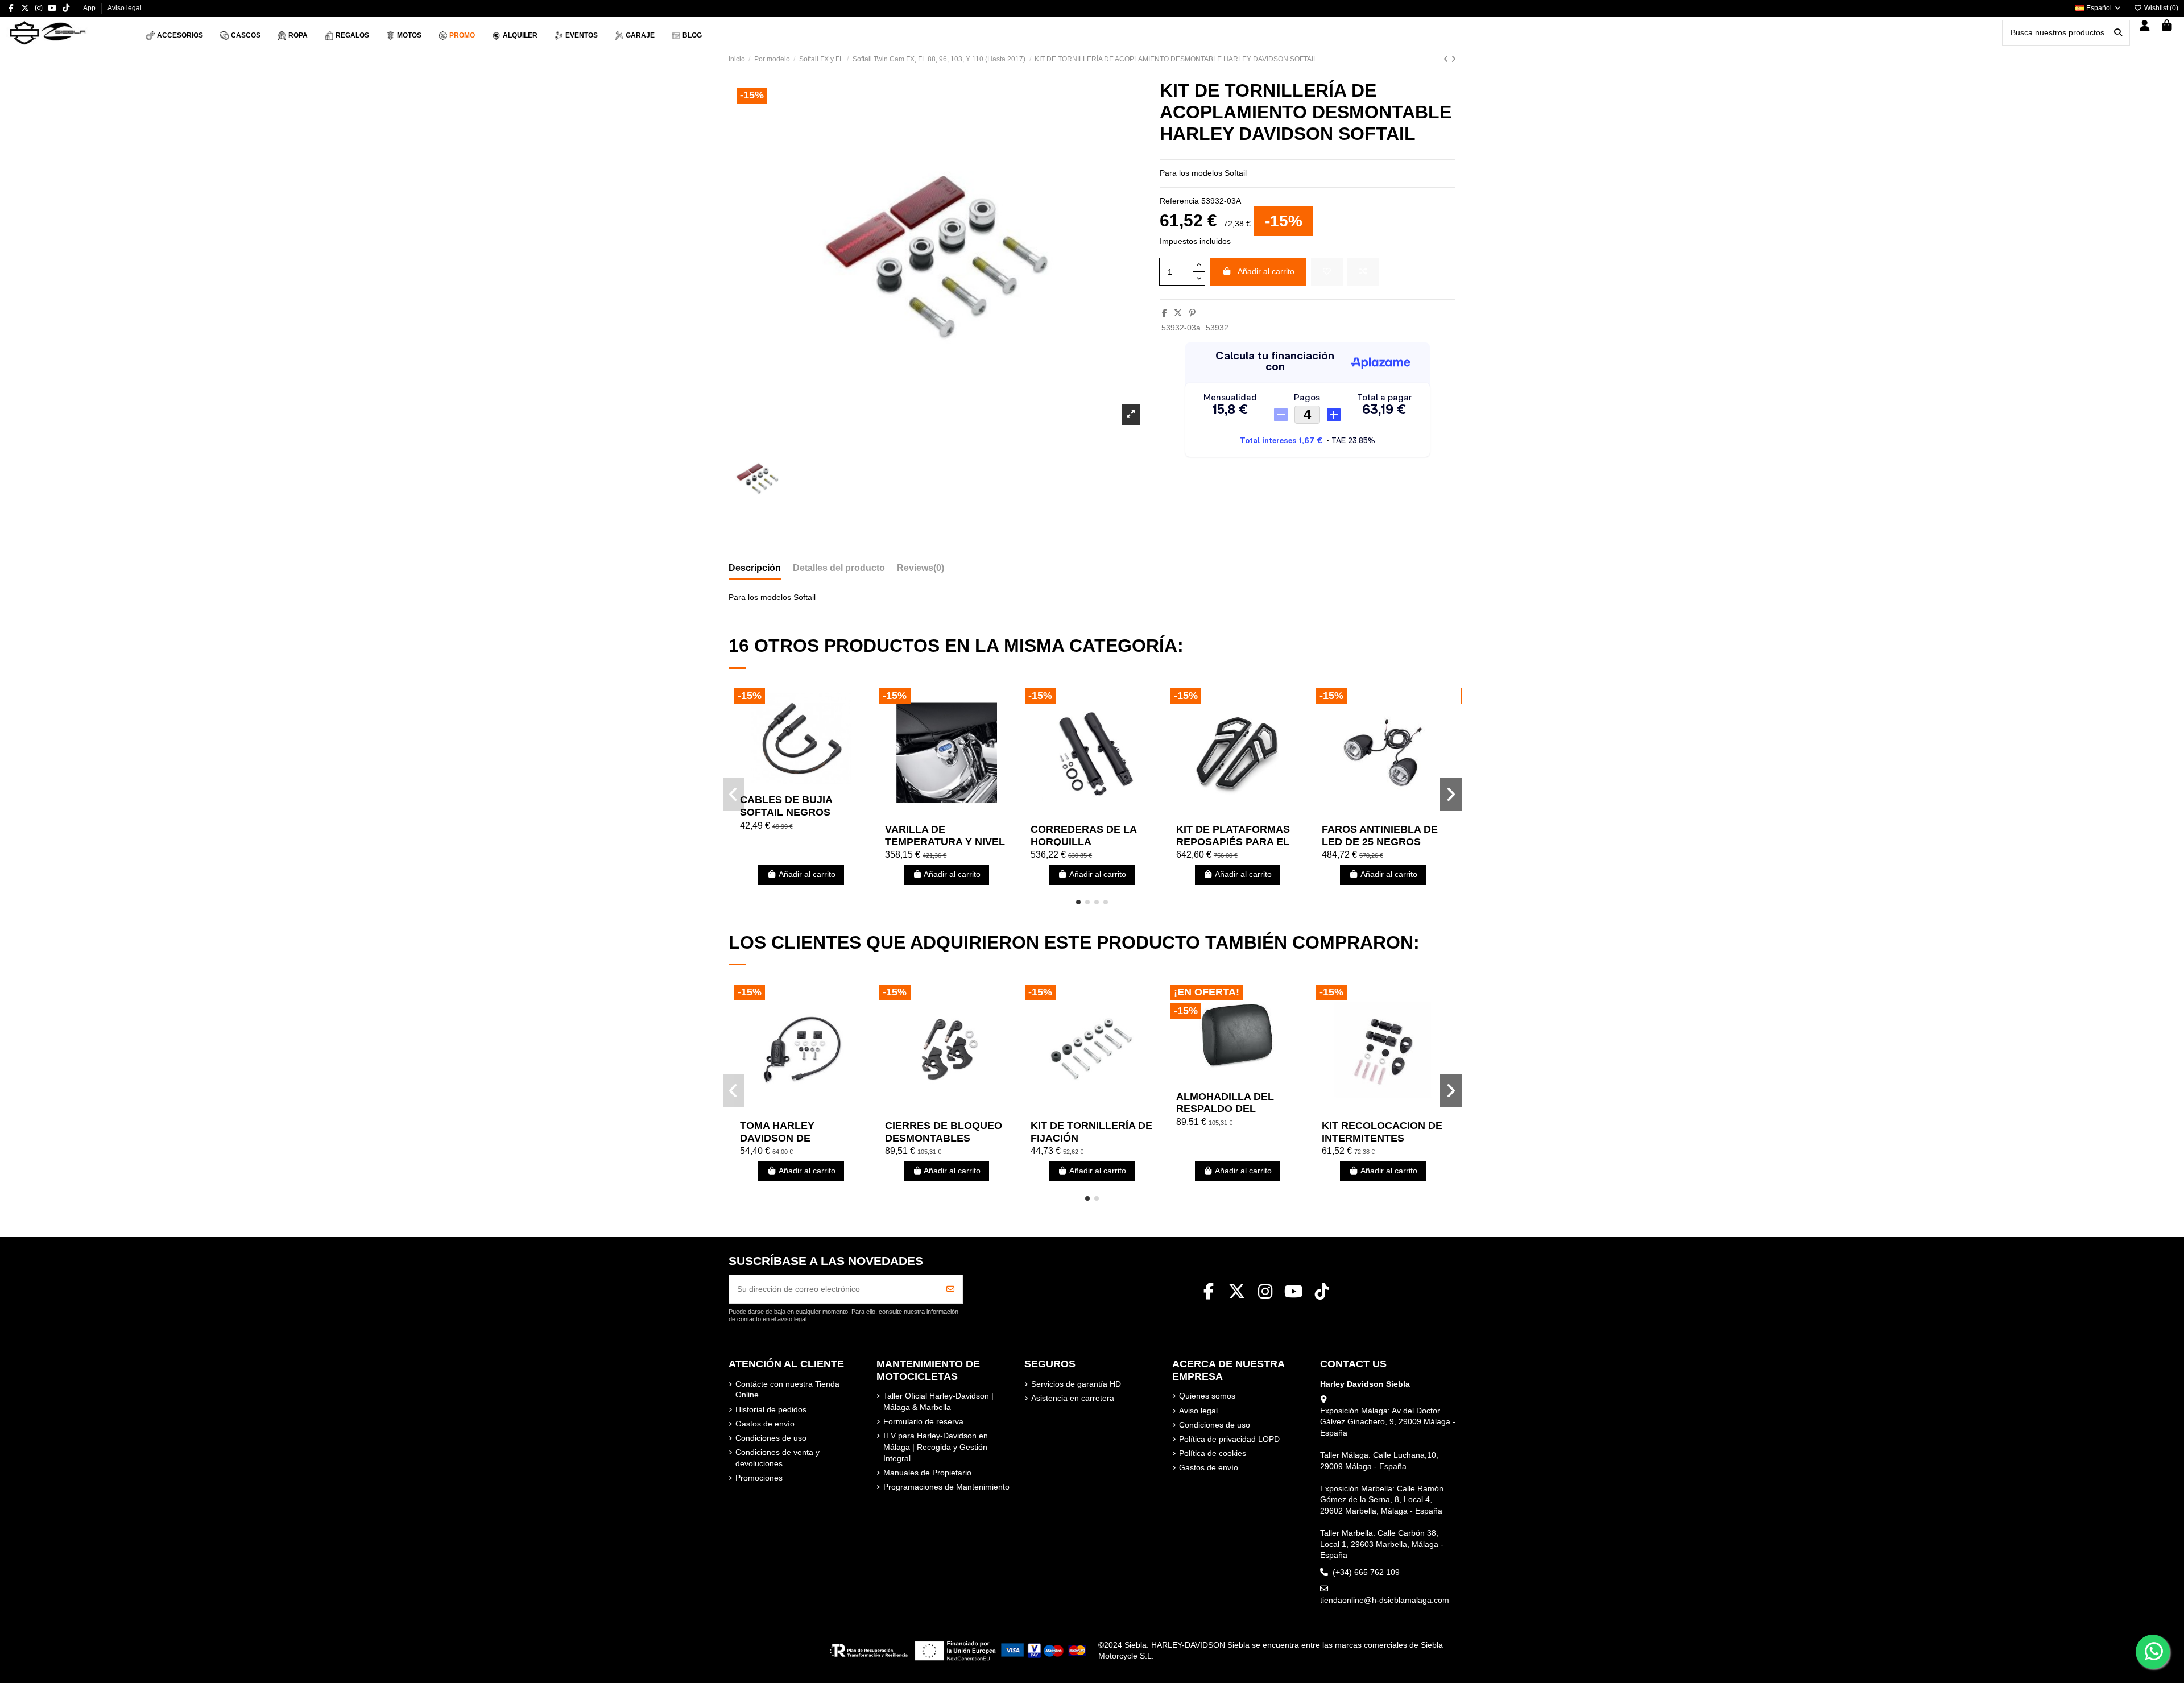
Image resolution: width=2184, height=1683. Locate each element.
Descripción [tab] (755, 568)
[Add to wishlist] (1327, 272)
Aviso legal (125, 8)
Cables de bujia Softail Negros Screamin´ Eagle (788, 812)
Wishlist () (2160, 8)
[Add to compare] (1363, 272)
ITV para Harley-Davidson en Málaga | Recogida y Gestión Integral (936, 1447)
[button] (1078, 902)
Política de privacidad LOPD (1229, 1439)
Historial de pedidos (771, 1409)
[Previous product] (1447, 59)
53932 (1217, 328)
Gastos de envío (765, 1424)
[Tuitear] (1178, 313)
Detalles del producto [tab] (839, 568)
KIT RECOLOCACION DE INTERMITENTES (1382, 1132)
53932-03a (1181, 328)
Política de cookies (1213, 1453)
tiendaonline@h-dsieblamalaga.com (1385, 1600)
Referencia (1179, 201)
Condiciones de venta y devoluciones (777, 1458)
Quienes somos (1207, 1396)
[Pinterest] (1192, 313)
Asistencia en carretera (1073, 1398)
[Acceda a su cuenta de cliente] (2145, 26)
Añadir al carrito (1266, 271)
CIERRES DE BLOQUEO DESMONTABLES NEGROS (944, 1138)
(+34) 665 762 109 (1366, 1572)
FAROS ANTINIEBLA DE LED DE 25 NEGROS (1380, 836)
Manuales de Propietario (927, 1473)
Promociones (759, 1478)
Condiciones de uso (771, 1438)
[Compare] (800, 784)
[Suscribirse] (950, 1289)
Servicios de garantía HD (1076, 1384)
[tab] (921, 570)
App (90, 8)
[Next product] (1453, 59)
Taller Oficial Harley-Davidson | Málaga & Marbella (938, 1401)
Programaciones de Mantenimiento (946, 1487)
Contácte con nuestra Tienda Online (787, 1390)
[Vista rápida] (817, 784)
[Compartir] (1165, 313)
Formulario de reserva (923, 1421)
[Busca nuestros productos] (2118, 33)
